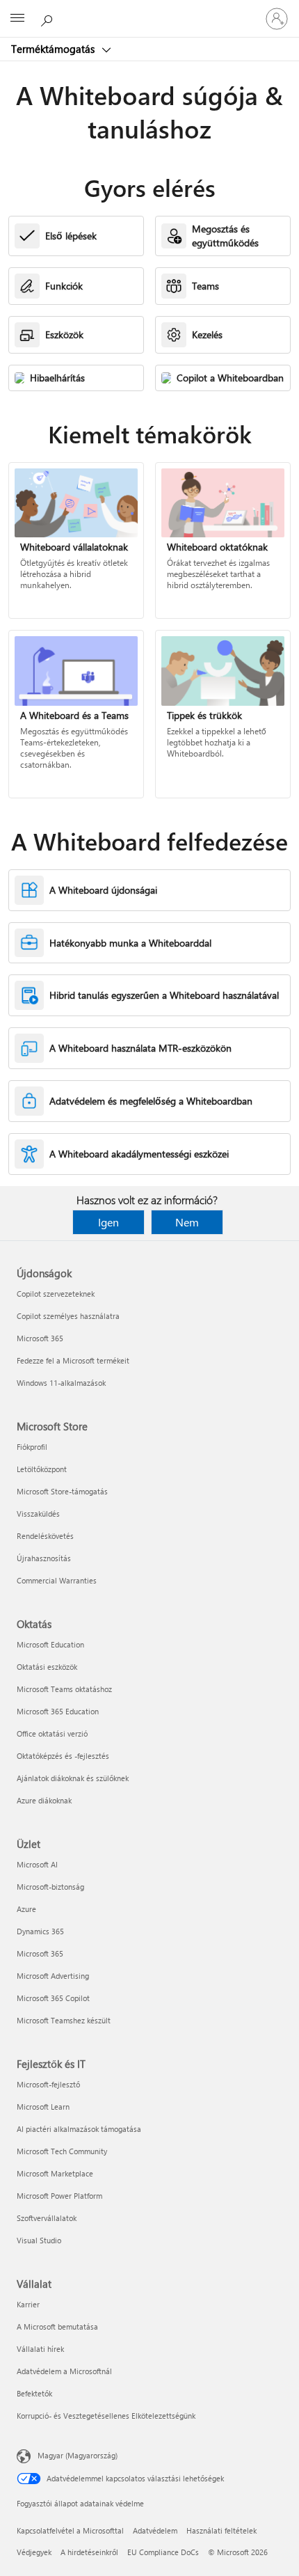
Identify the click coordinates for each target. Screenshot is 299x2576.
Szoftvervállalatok (47, 2218)
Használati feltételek (221, 2530)
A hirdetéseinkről (89, 2552)
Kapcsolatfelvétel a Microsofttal (70, 2530)
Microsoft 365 (40, 1338)
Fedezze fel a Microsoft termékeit (73, 1360)
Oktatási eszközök (47, 1667)
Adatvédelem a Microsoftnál (64, 2371)
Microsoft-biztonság (50, 1887)
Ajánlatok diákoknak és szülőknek (73, 1778)
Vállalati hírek (40, 2349)
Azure (26, 1909)
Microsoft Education (50, 1644)
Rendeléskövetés (45, 1536)
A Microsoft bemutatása (57, 2326)
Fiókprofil (32, 1447)
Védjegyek (34, 2552)
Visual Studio (39, 2240)
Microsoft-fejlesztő (48, 2084)
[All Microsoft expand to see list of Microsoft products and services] (17, 19)
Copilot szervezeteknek (56, 1294)
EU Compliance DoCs (163, 2552)
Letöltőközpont (42, 1469)
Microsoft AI (37, 1864)
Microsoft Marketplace (55, 2173)
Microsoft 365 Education (58, 1711)
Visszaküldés (38, 1514)
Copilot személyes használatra (68, 1316)
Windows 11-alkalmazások (61, 1383)
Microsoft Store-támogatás (62, 1491)
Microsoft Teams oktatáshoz (64, 1689)
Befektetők (34, 2393)
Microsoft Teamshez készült (64, 2020)
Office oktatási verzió (52, 1733)
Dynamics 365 (40, 1931)
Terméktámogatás (54, 49)
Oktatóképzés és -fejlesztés (63, 1756)
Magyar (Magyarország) (78, 2455)
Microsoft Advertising (53, 1976)
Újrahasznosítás (44, 1558)
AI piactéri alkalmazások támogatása (79, 2129)
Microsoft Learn (43, 2107)
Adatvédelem (155, 2530)
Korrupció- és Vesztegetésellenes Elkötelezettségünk (106, 2416)
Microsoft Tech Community (62, 2151)
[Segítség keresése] (49, 18)
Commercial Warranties (57, 1580)
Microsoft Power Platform (59, 2196)
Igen (108, 1222)
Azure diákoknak (44, 1800)
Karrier (28, 2304)
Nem (187, 1222)
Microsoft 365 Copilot (53, 1998)
